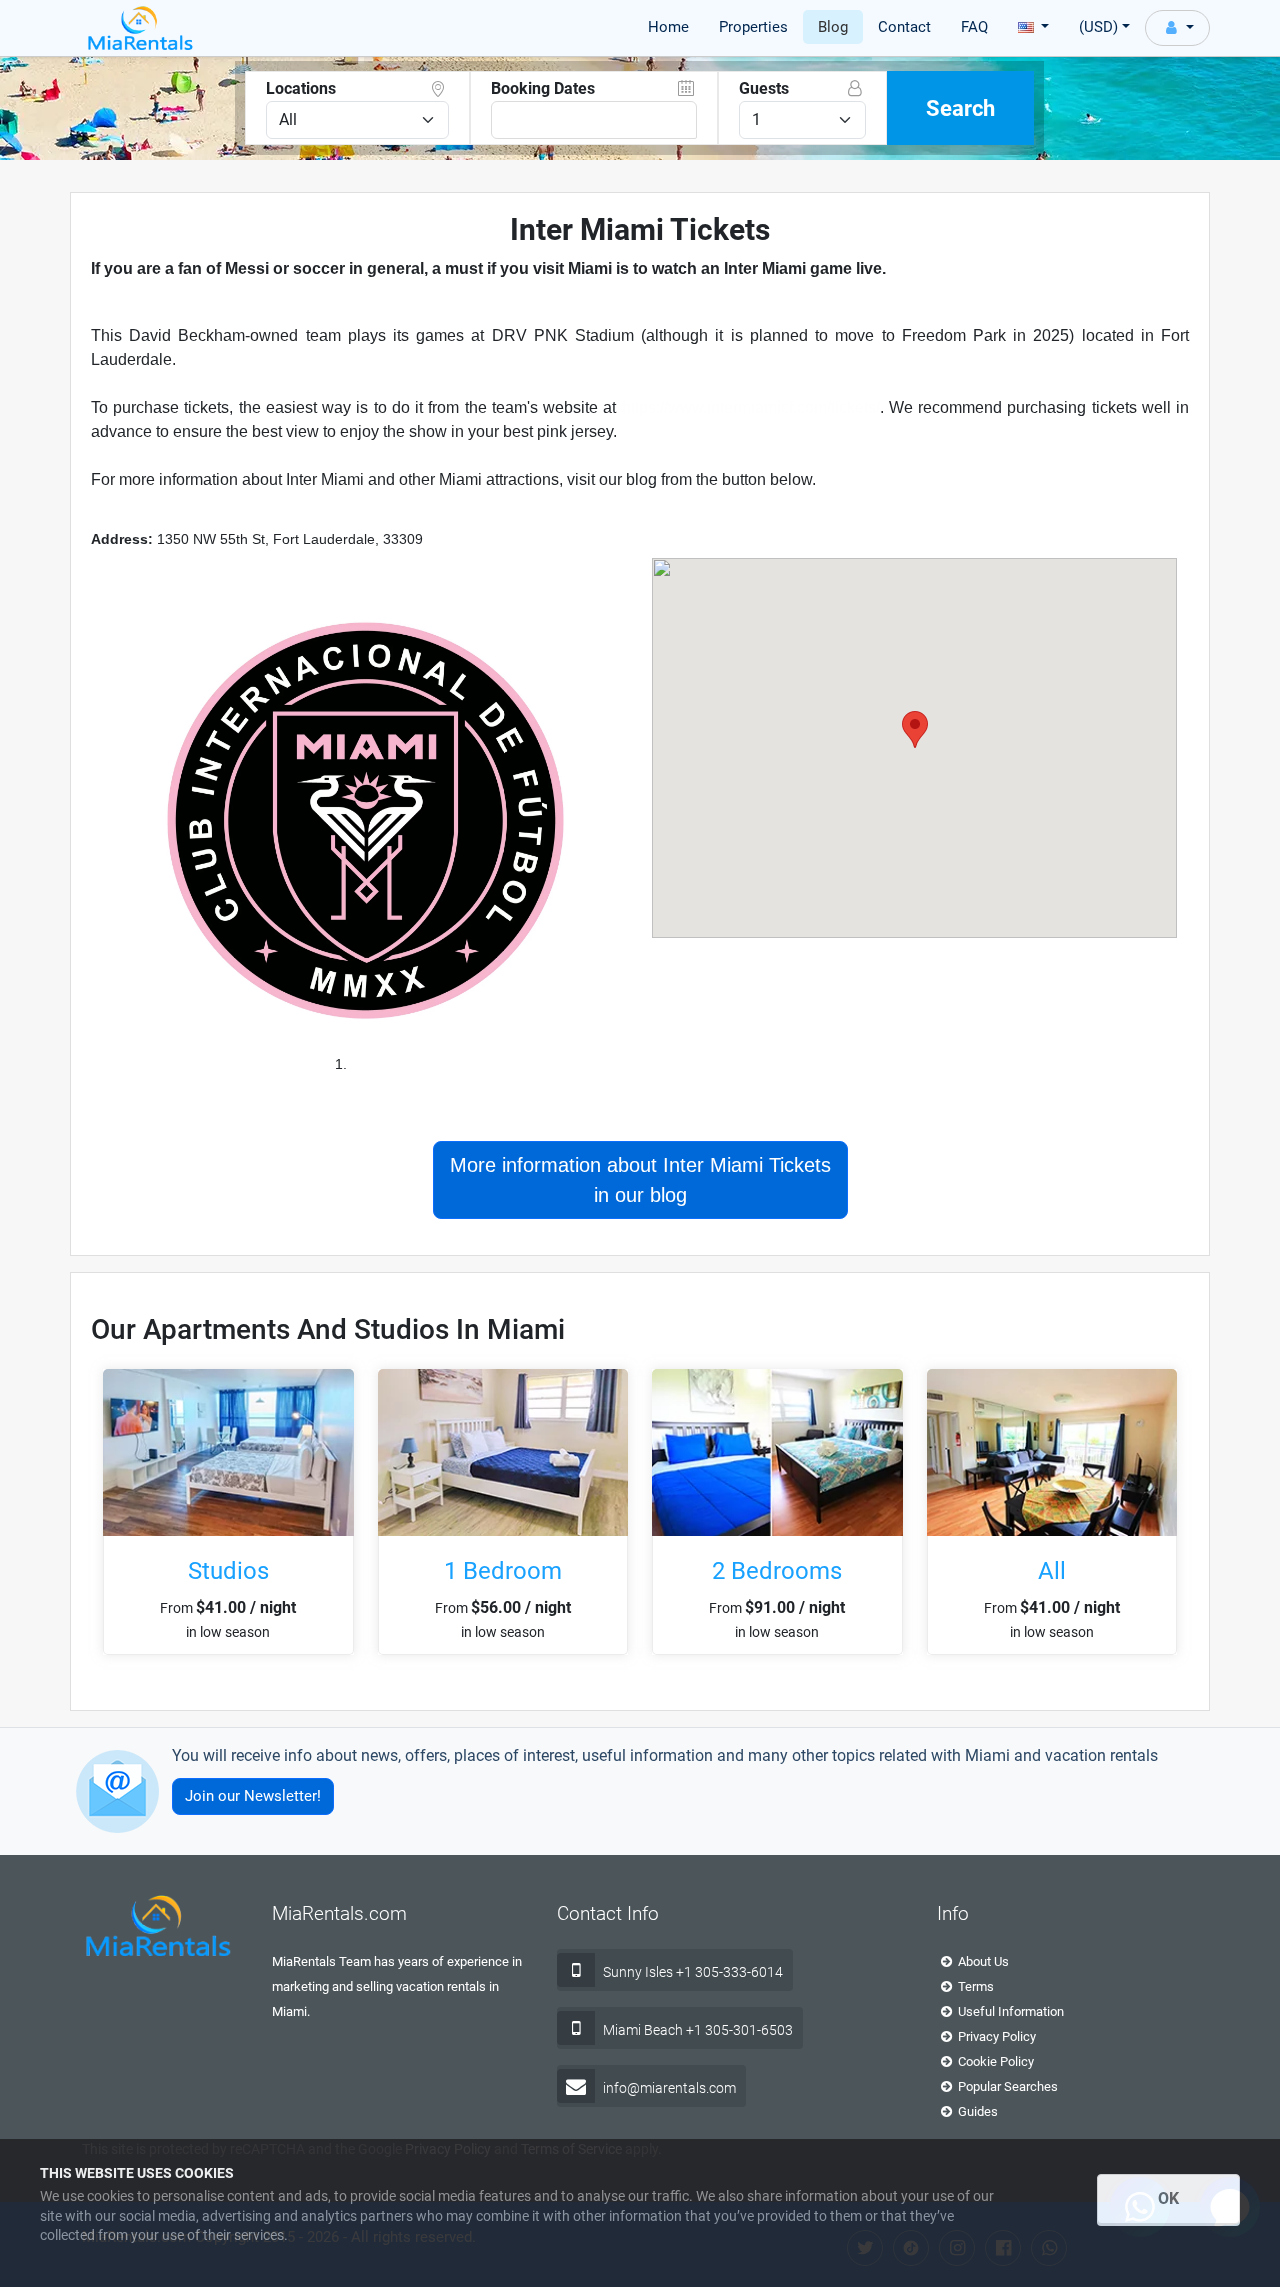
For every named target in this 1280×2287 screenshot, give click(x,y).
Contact (904, 27)
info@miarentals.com (669, 2088)
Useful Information (1009, 2011)
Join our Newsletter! (253, 1796)
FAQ (974, 27)
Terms (974, 1986)
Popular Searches (1006, 2086)
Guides (976, 2111)
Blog (833, 27)
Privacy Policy (995, 2036)
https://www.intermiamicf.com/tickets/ (751, 407)
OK (1168, 2198)
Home (668, 27)
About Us (982, 1961)
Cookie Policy (994, 2061)
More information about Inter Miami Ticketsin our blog (640, 1180)
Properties (753, 27)
